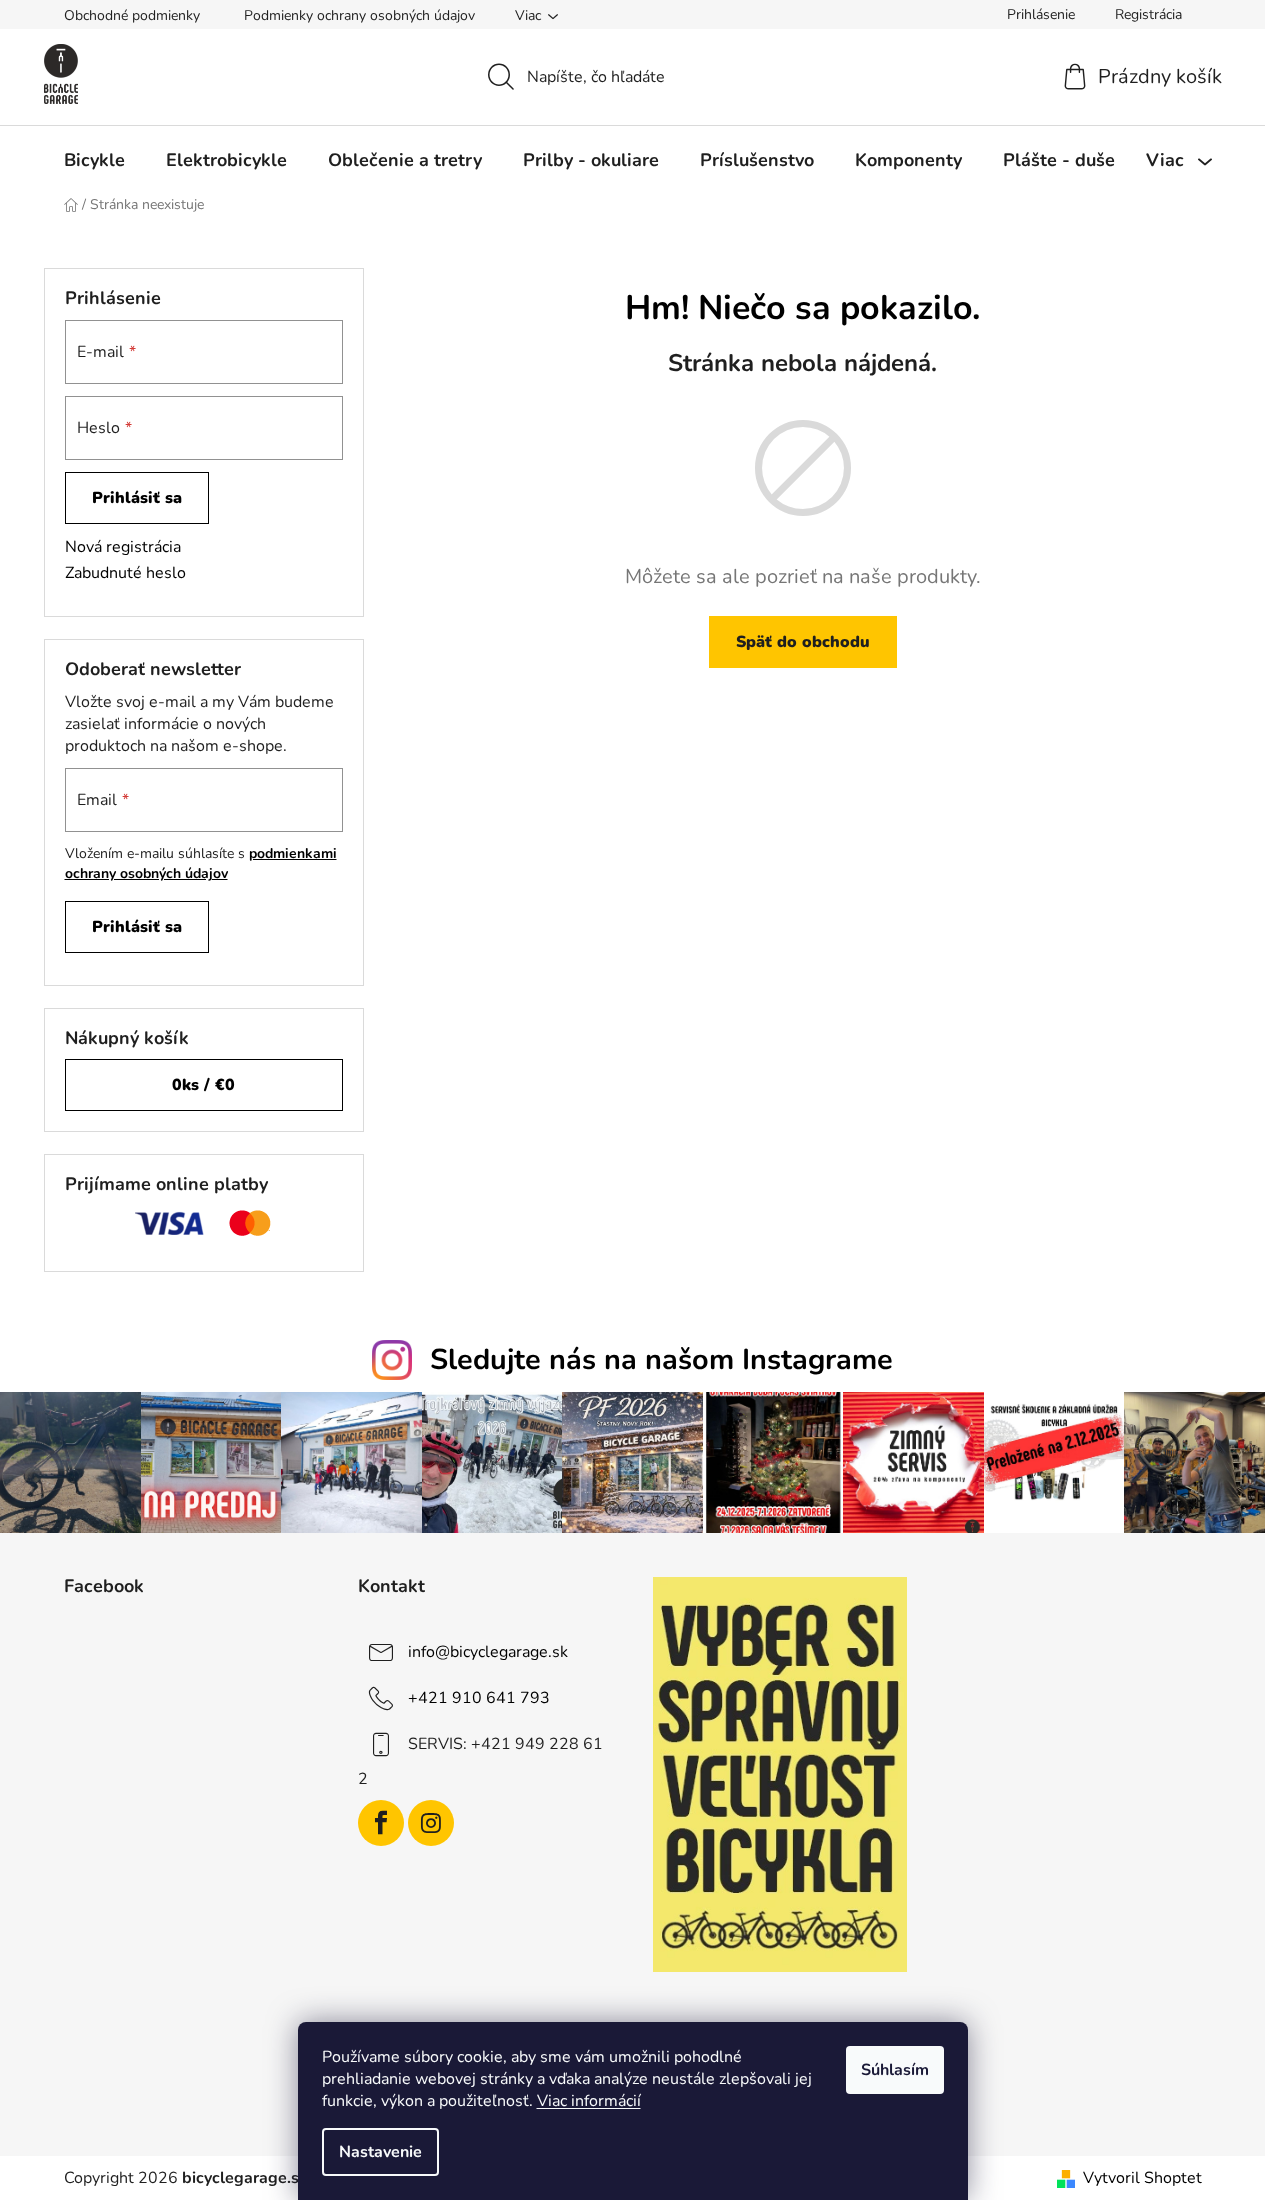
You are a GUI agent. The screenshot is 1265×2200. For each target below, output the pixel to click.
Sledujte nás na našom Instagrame (661, 1359)
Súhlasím (895, 2070)
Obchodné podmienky (132, 15)
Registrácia (1148, 14)
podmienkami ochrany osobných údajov (201, 863)
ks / (203, 1085)
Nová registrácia (123, 547)
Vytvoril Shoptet (1142, 2178)
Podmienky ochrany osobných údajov (359, 15)
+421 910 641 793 (479, 1697)
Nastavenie (380, 2152)
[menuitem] (94, 160)
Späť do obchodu (803, 642)
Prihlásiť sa (137, 498)
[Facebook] (381, 1823)
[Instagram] (431, 1823)
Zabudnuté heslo (125, 573)
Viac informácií (589, 2101)
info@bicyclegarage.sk (488, 1651)
